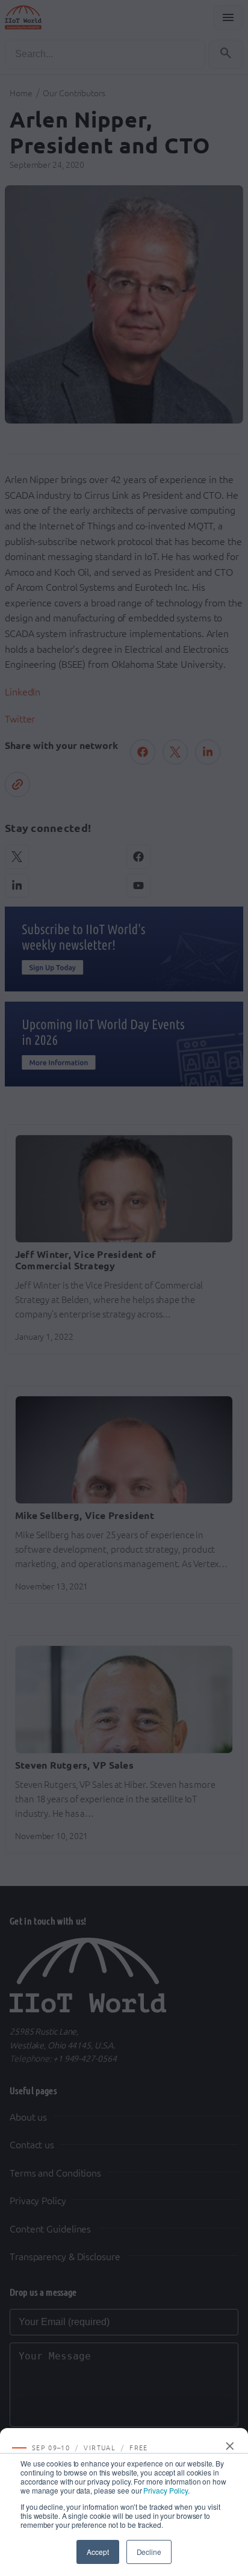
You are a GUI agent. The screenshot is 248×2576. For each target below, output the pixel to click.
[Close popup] (231, 2446)
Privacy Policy (166, 2490)
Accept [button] (98, 2552)
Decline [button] (149, 2552)
